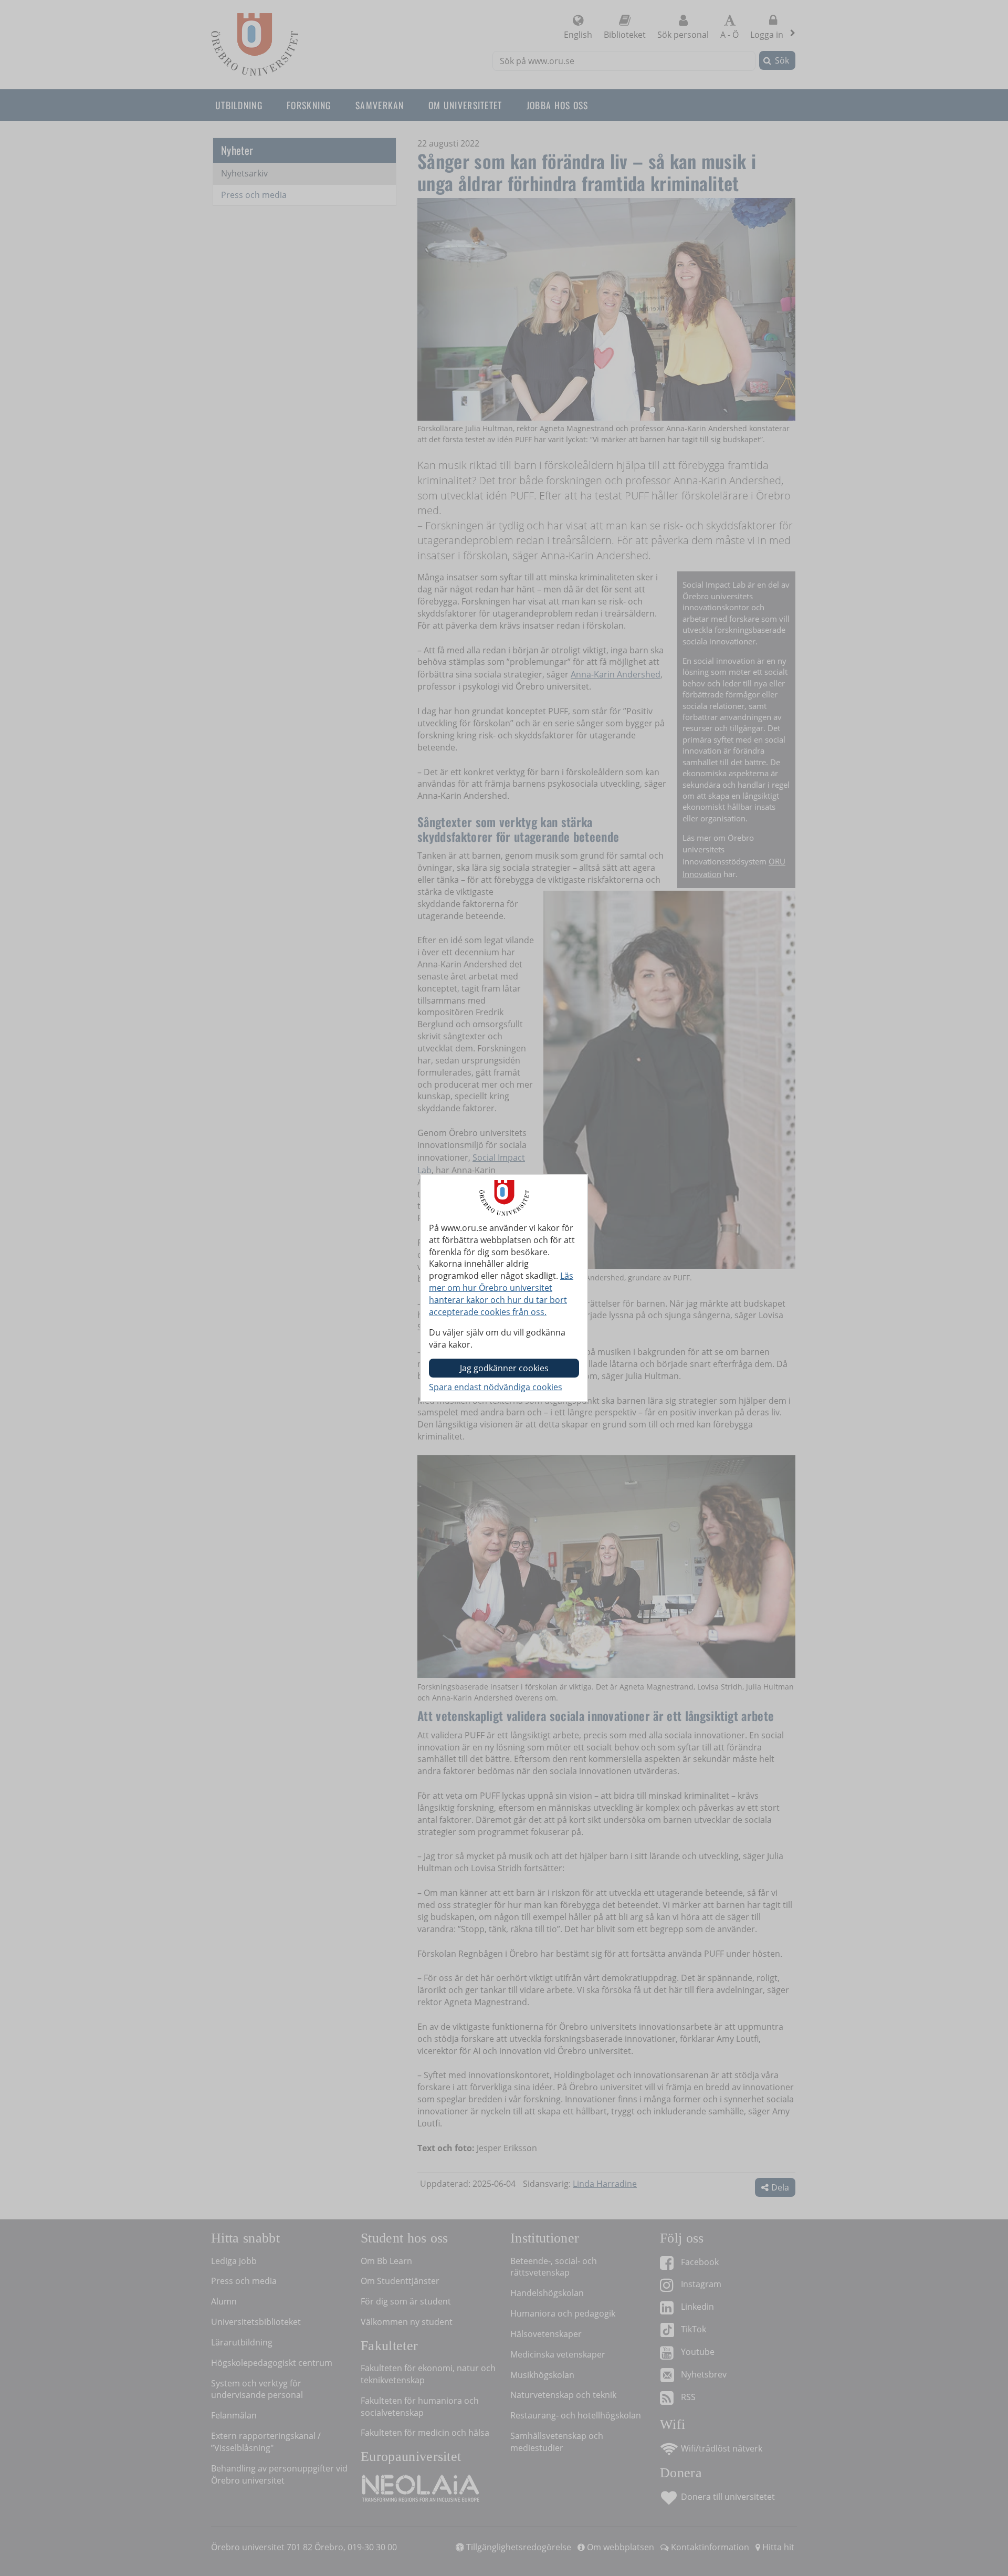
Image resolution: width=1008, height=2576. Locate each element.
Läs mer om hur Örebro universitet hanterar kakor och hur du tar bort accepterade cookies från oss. (501, 1294)
